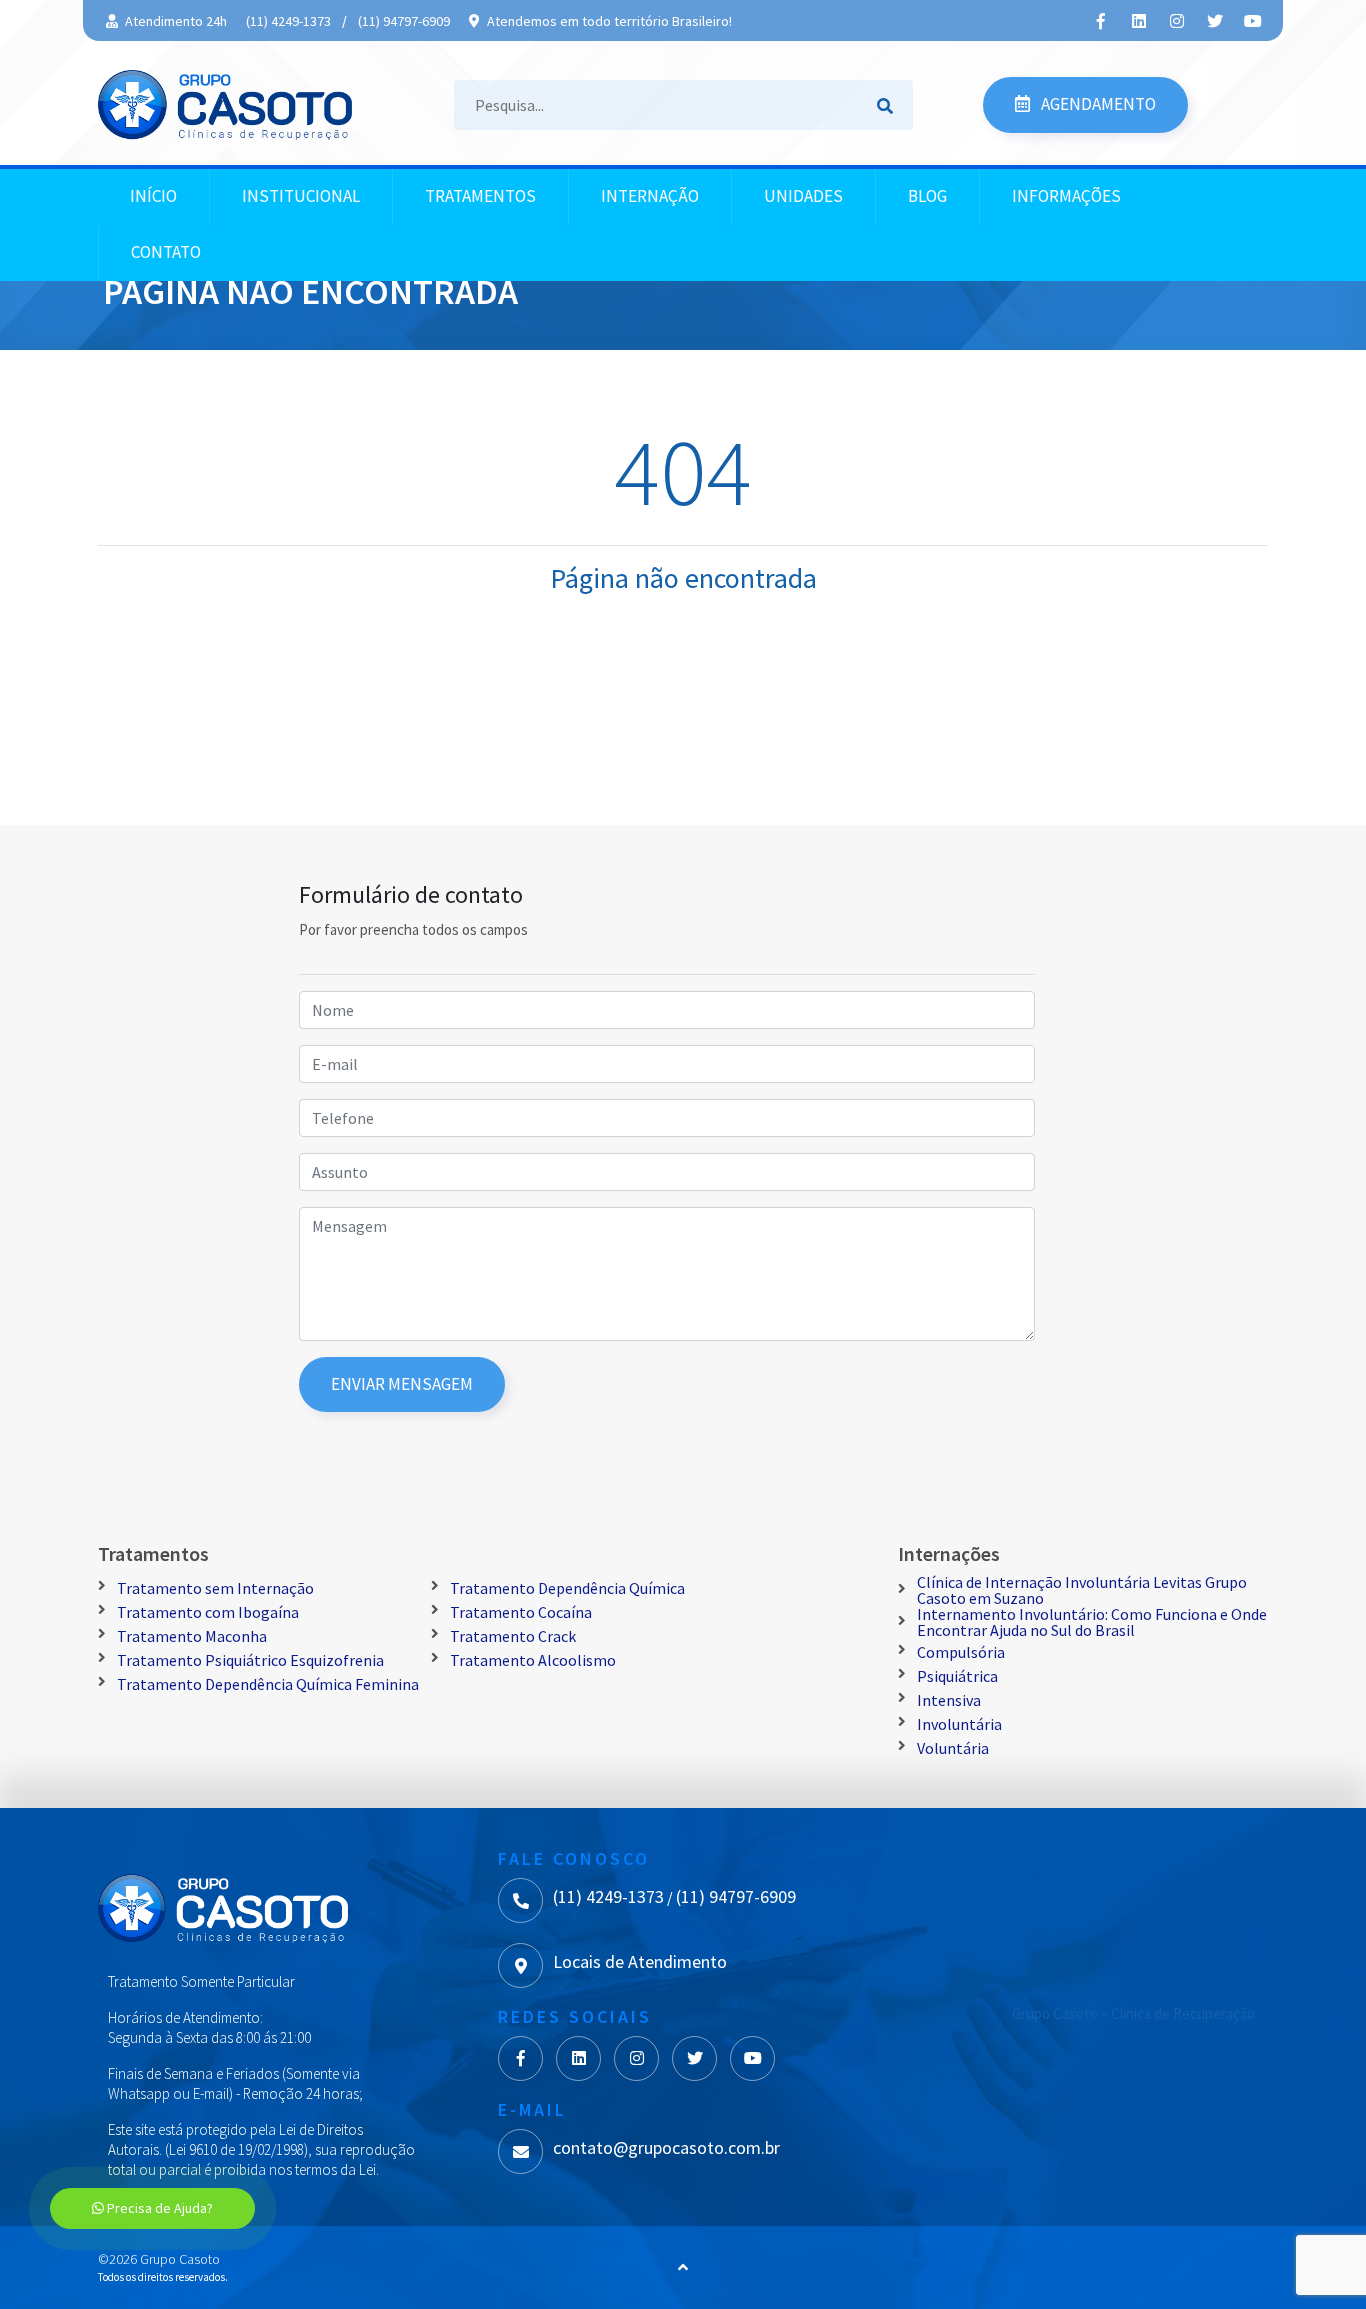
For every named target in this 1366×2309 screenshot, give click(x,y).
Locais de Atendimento (640, 1962)
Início (153, 196)
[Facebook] (1101, 21)
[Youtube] (1253, 21)
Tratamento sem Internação (215, 1588)
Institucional (301, 196)
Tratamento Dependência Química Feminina (268, 1684)
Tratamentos (480, 196)
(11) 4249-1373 (288, 21)
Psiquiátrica (957, 1676)
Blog (927, 196)
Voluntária (953, 1748)
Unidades (803, 196)
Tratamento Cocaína (521, 1612)
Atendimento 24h (174, 21)
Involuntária (959, 1724)
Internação (650, 196)
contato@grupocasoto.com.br (666, 2148)
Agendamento (1097, 104)
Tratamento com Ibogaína (208, 1612)
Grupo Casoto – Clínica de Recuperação (1133, 2013)
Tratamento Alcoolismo (533, 1660)
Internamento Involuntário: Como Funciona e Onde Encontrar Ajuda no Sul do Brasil (1092, 1622)
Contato (166, 252)
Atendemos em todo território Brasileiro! (608, 21)
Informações (1066, 196)
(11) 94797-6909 (404, 21)
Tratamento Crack (513, 1636)
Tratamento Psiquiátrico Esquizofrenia (250, 1660)
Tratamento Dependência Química (567, 1588)
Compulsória (961, 1652)
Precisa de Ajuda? (158, 2208)
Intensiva (949, 1700)
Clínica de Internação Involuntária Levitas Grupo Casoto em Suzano (1082, 1590)
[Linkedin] (1139, 21)
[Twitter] (1215, 21)
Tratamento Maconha (192, 1636)
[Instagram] (1177, 21)
